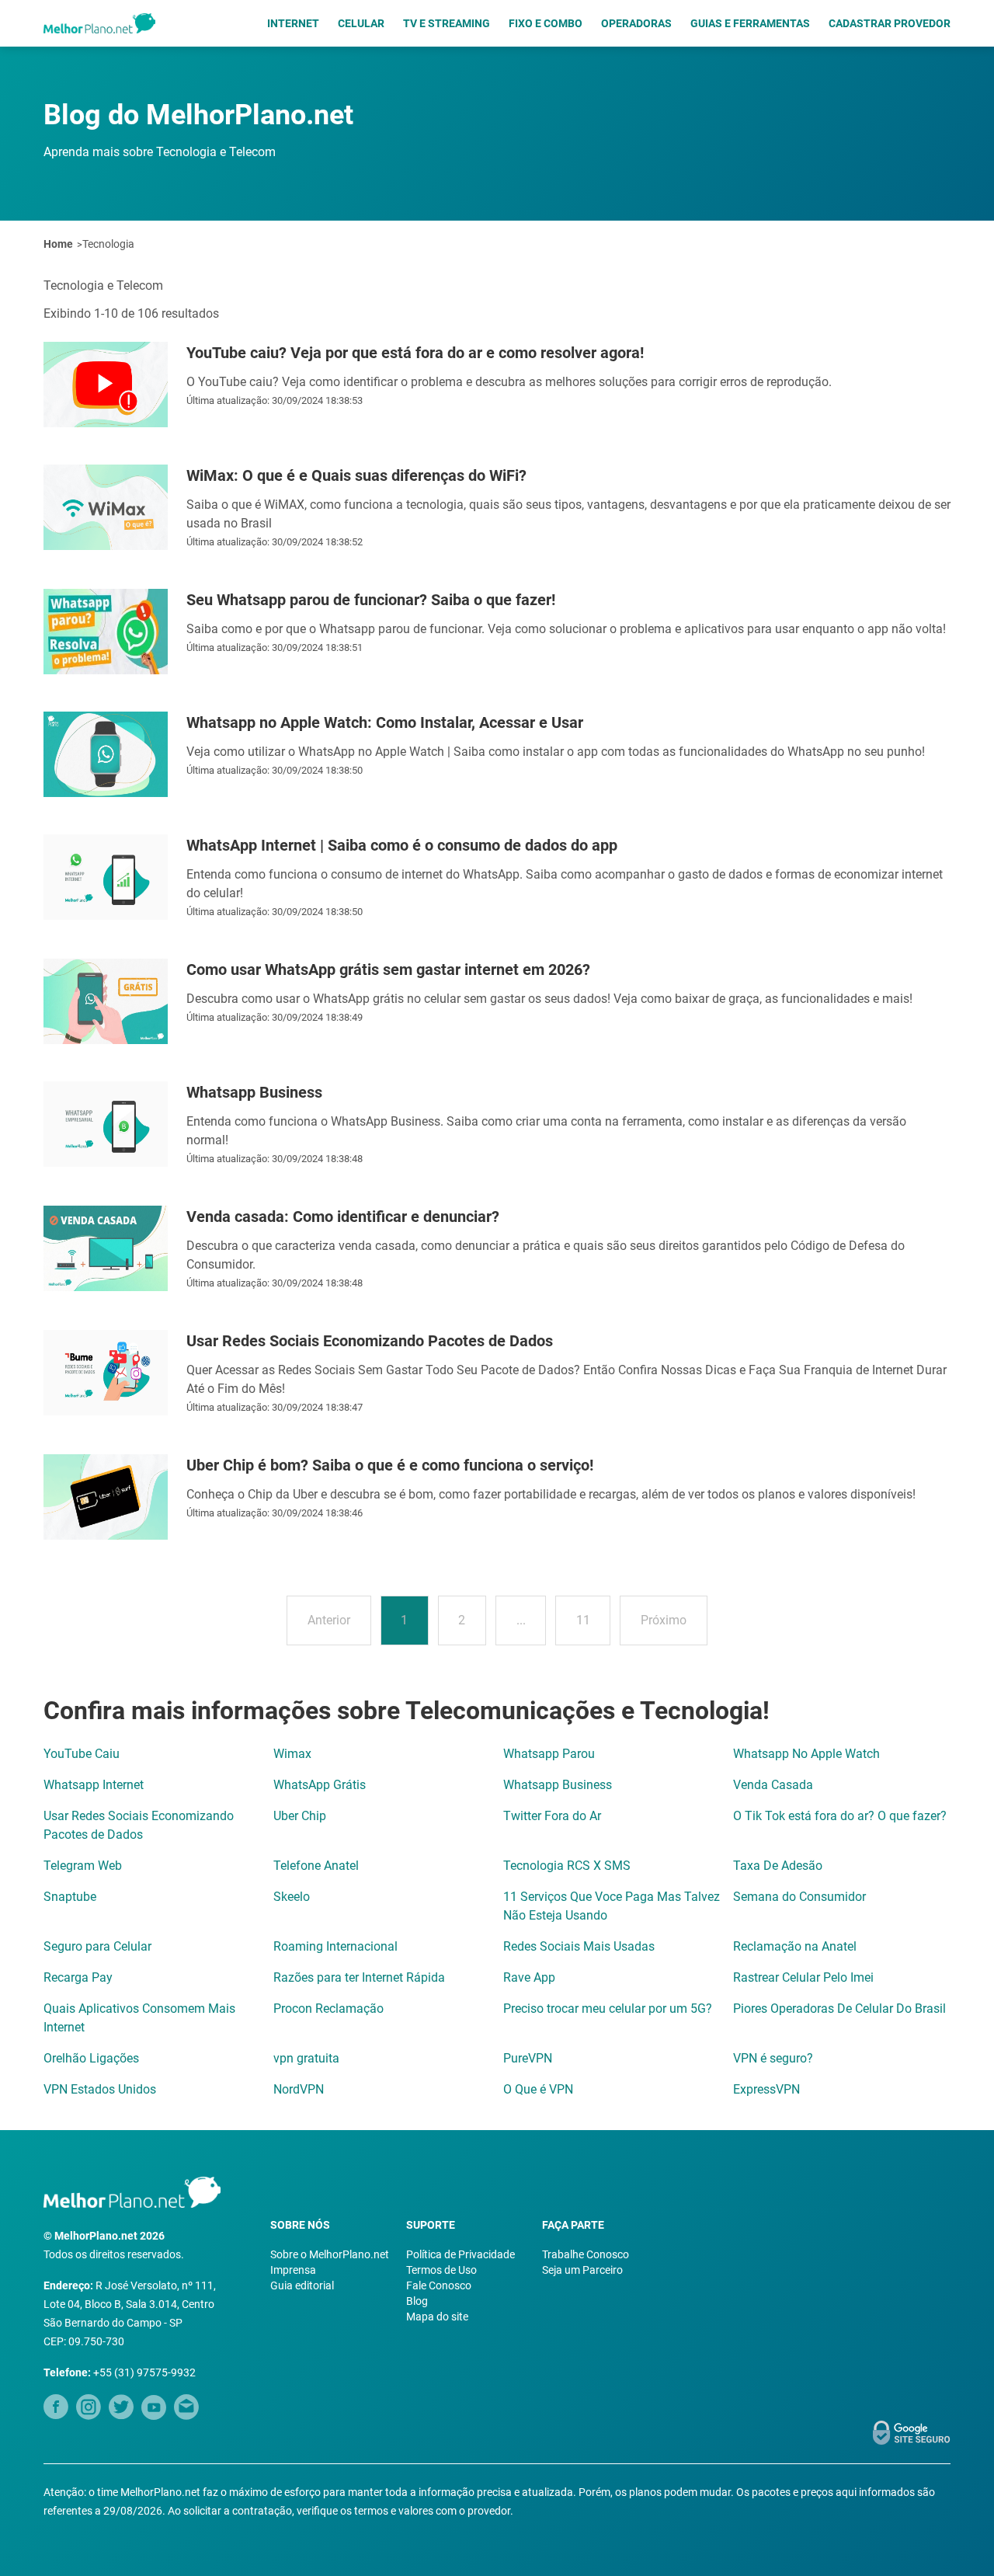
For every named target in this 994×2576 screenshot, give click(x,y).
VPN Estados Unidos (100, 2089)
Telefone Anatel (316, 1866)
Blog (417, 2301)
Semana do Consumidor (799, 1897)
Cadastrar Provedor (890, 23)
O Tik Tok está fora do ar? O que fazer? (840, 1816)
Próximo (664, 1620)
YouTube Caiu (82, 1754)
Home (58, 244)
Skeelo (292, 1897)
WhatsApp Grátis (320, 1785)
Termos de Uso (441, 2270)
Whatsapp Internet (94, 1785)
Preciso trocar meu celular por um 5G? (608, 2009)
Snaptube (70, 1897)
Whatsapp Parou (549, 1754)
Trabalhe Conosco (586, 2254)
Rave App (529, 1977)
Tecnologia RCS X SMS (567, 1866)
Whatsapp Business (558, 1785)
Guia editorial (302, 2285)
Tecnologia (108, 244)
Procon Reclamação (328, 2009)
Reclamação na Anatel (795, 1946)
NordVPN (299, 2089)
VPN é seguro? (773, 2058)
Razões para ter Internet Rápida (359, 1977)
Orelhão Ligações (91, 2058)
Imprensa (293, 2270)
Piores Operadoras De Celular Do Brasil (839, 2009)
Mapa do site (437, 2317)
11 (583, 1620)
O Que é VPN (538, 2089)
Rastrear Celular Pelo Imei (803, 1977)
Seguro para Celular (97, 1946)
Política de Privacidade (461, 2254)
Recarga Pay (78, 1977)
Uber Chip (300, 1816)
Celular (361, 23)
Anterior (329, 1620)
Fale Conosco (439, 2285)
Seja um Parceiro (582, 2270)
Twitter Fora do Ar (552, 1816)
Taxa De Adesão (778, 1866)
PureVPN (528, 2058)
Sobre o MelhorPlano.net (330, 2254)
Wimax (292, 1754)
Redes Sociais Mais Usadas (579, 1946)
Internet (293, 23)
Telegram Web (83, 1866)
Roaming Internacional (335, 1946)
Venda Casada (773, 1785)
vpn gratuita (306, 2058)
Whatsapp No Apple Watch (806, 1754)
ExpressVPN (766, 2089)
